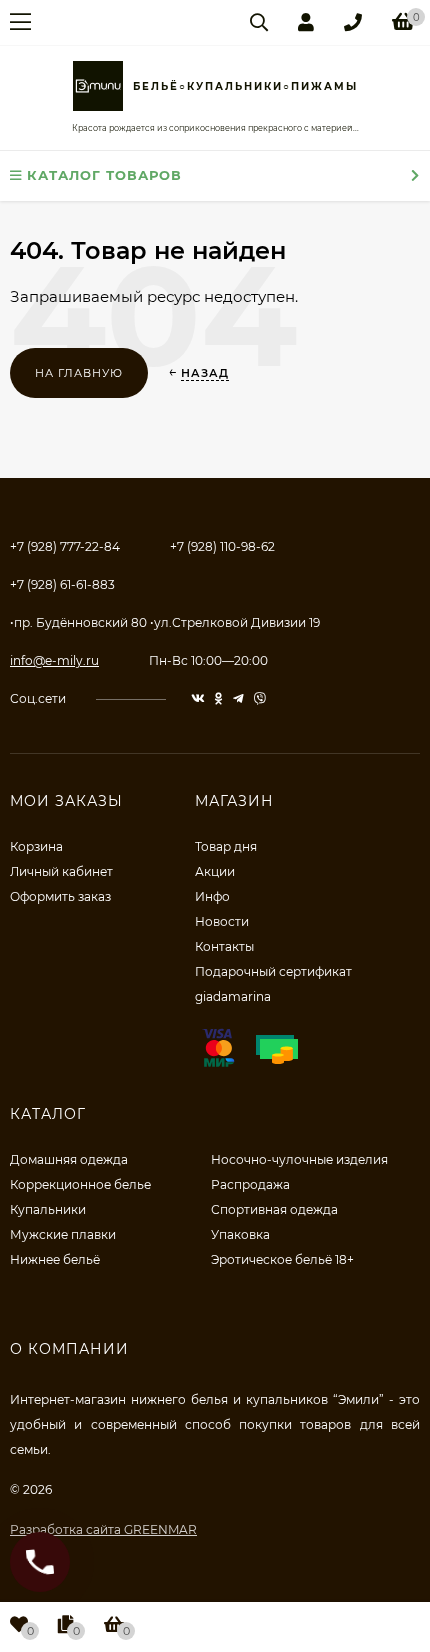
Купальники (48, 1209)
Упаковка (240, 1234)
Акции (215, 871)
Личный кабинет (61, 871)
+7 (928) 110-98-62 (222, 546)
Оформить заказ (60, 896)
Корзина (36, 846)
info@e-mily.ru (54, 660)
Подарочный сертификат (273, 971)
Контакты (224, 946)
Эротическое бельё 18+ (282, 1259)
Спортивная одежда (274, 1209)
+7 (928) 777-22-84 (65, 546)
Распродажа (250, 1184)
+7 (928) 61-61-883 (62, 584)
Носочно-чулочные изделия (299, 1159)
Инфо (212, 896)
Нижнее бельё (55, 1259)
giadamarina (233, 996)
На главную (79, 373)
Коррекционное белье (80, 1184)
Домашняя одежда (69, 1159)
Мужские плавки (63, 1234)
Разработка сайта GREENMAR (103, 1529)
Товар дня (226, 846)
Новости (222, 921)
